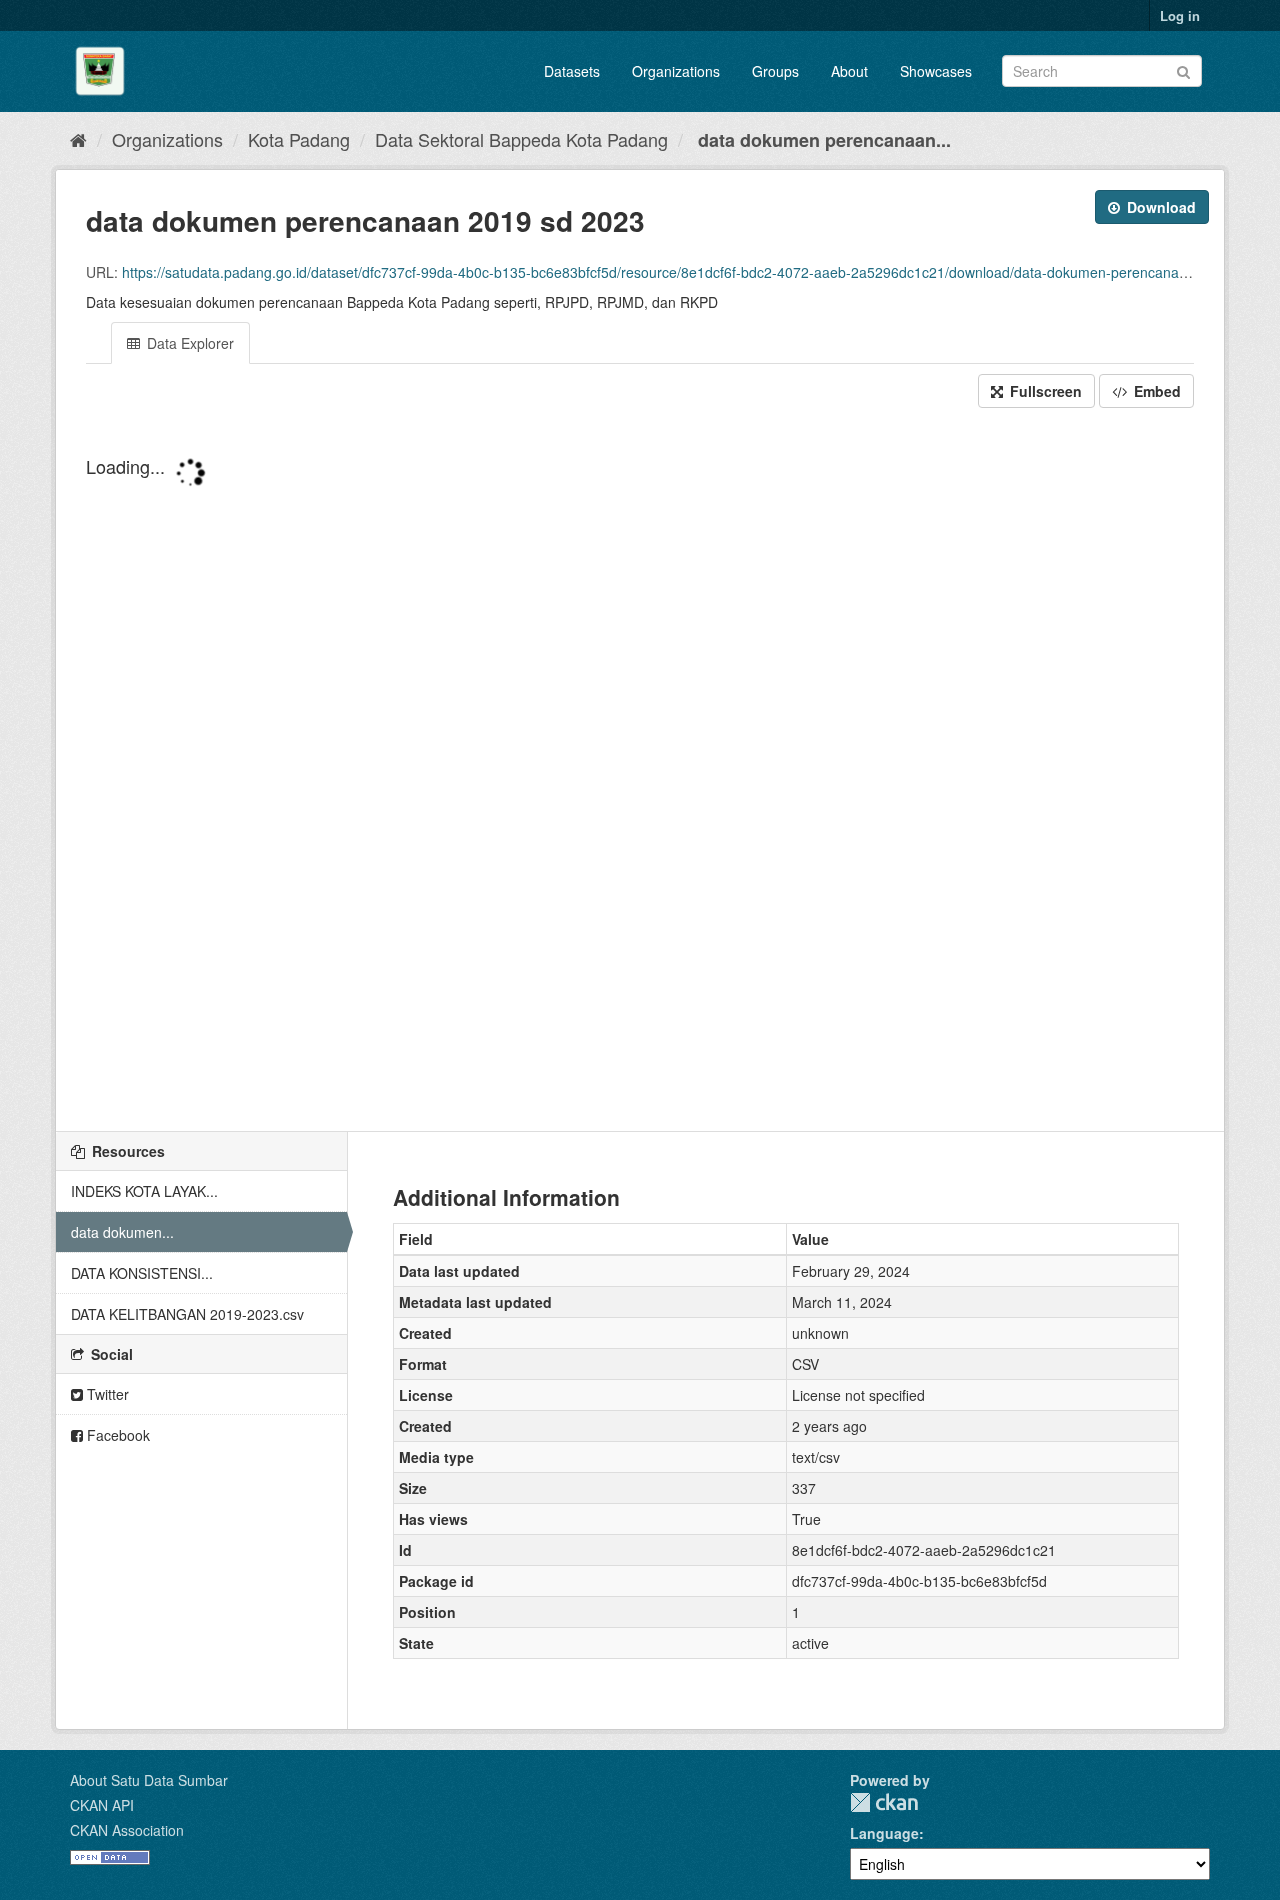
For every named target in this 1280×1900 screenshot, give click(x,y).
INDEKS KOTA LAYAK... (144, 1191)
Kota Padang (299, 139)
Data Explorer (188, 343)
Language (884, 1833)
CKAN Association (127, 1830)
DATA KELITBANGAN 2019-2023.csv (187, 1314)
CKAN (884, 1802)
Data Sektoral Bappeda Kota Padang (521, 139)
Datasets (572, 71)
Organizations (676, 71)
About (849, 71)
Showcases (936, 71)
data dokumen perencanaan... (822, 140)
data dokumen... (122, 1232)
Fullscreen (1044, 391)
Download (1159, 207)
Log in (1180, 15)
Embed (1155, 391)
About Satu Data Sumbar (149, 1780)
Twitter (106, 1394)
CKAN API (102, 1805)
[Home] (78, 139)
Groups (775, 71)
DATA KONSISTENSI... (142, 1273)
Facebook (116, 1435)
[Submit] (1183, 69)
